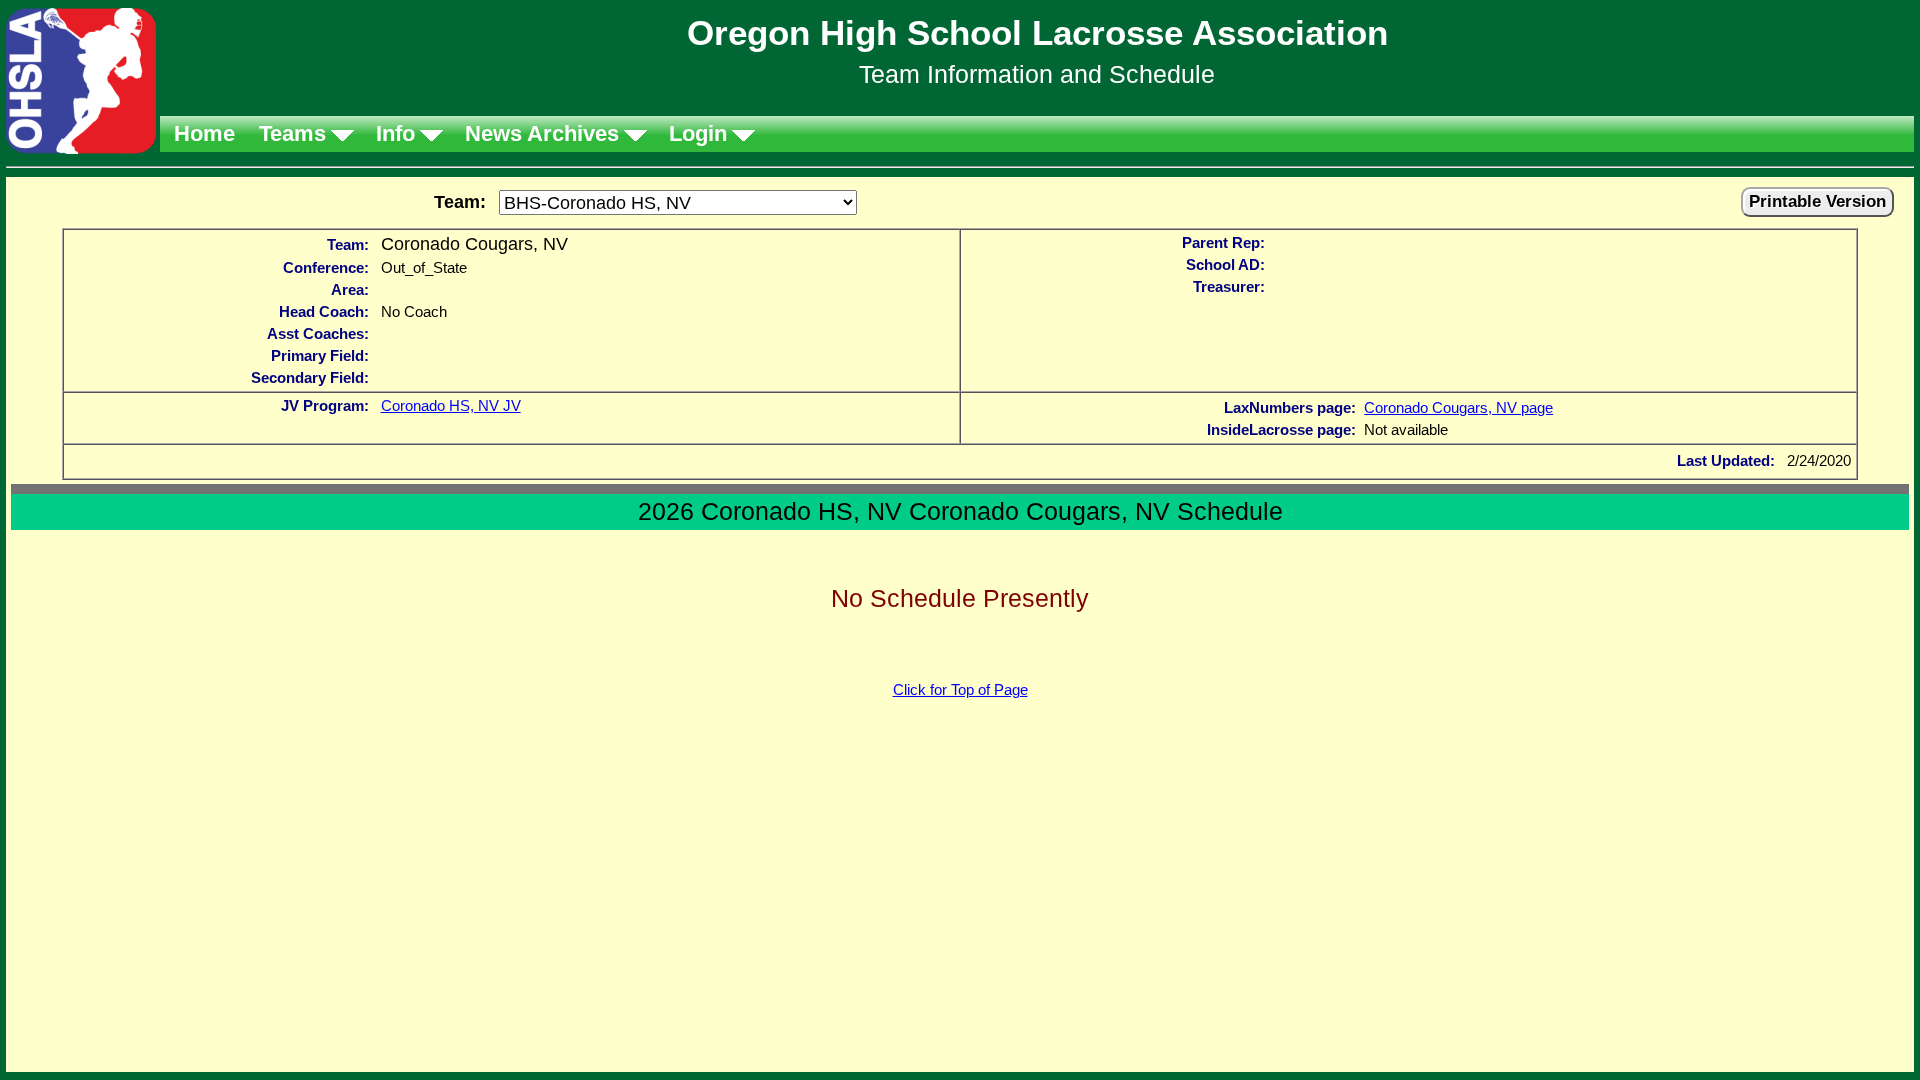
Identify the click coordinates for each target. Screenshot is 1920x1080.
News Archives (542, 133)
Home (204, 133)
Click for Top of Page (960, 689)
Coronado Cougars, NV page (1458, 407)
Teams (292, 133)
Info (395, 133)
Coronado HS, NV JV (451, 405)
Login (698, 133)
